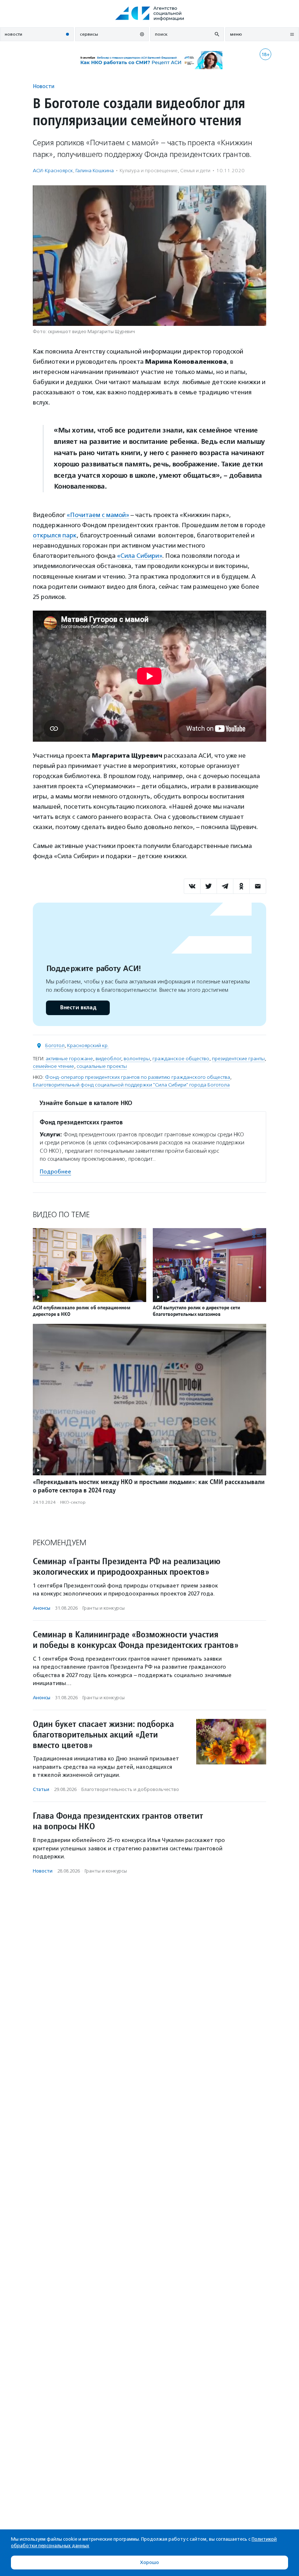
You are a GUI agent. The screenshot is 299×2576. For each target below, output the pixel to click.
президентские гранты (238, 1059)
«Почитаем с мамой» (98, 515)
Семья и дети (195, 171)
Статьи (41, 1789)
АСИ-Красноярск (53, 171)
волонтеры (137, 1059)
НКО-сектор (73, 1502)
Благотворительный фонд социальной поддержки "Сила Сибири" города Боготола (131, 1085)
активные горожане (69, 1059)
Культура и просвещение (149, 171)
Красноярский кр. (88, 1046)
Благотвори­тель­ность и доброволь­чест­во (130, 1789)
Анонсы (42, 1608)
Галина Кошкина (95, 171)
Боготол (55, 1046)
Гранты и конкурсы (104, 1608)
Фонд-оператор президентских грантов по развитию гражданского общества (137, 1077)
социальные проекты (102, 1066)
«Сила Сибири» (140, 556)
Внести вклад (78, 1008)
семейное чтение (53, 1066)
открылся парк (55, 535)
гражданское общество (181, 1059)
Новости (44, 86)
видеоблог (108, 1059)
